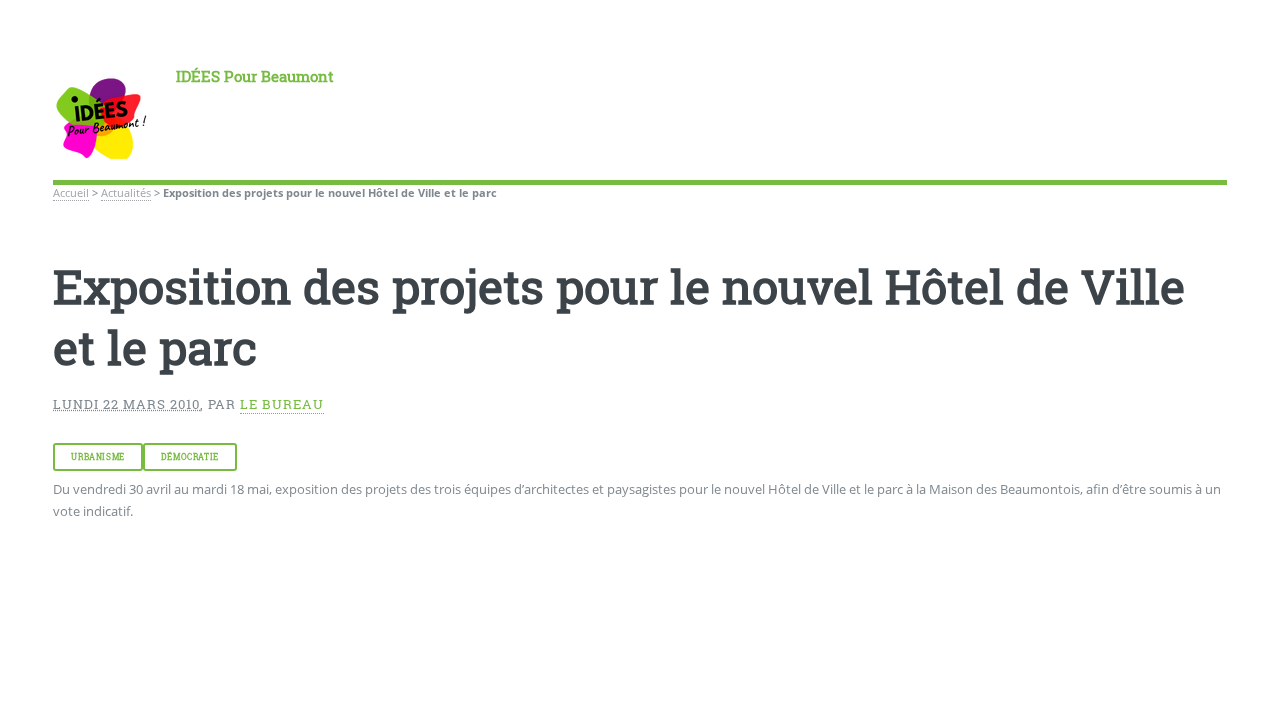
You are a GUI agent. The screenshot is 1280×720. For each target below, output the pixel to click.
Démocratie (190, 457)
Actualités (126, 193)
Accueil (71, 193)
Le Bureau (282, 404)
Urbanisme (97, 457)
